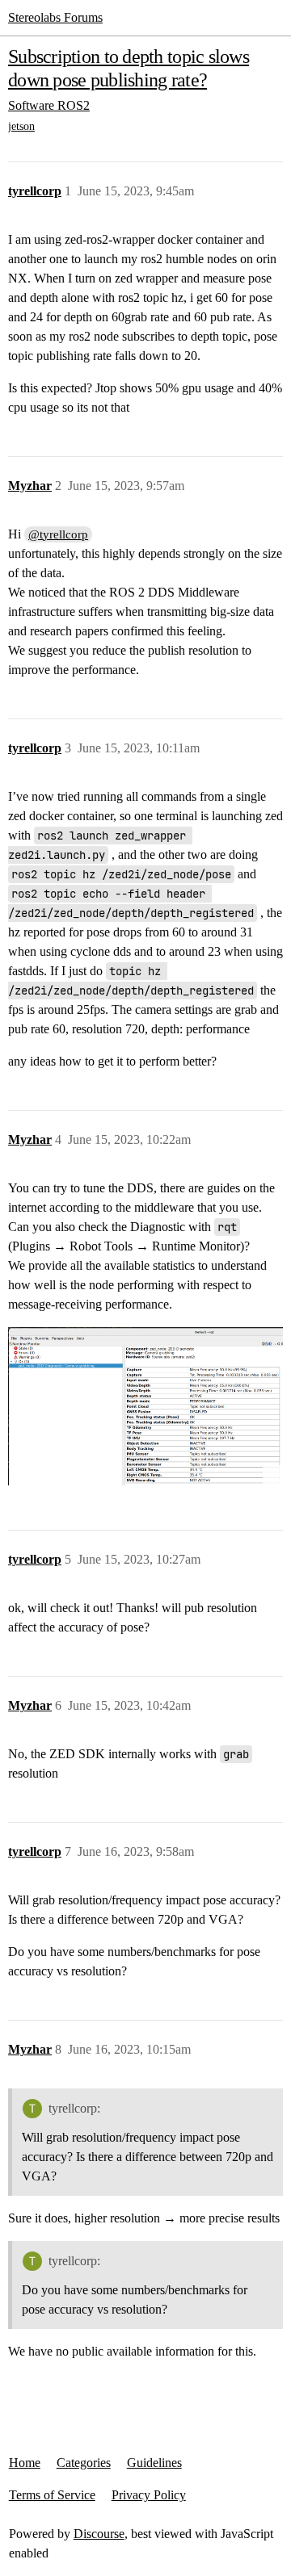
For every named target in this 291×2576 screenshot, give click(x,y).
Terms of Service (52, 2495)
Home (25, 2463)
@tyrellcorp (58, 534)
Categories (84, 2463)
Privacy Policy (149, 2495)
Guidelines (154, 2463)
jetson (21, 126)
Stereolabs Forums (55, 17)
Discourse (99, 2534)
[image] (145, 1407)
